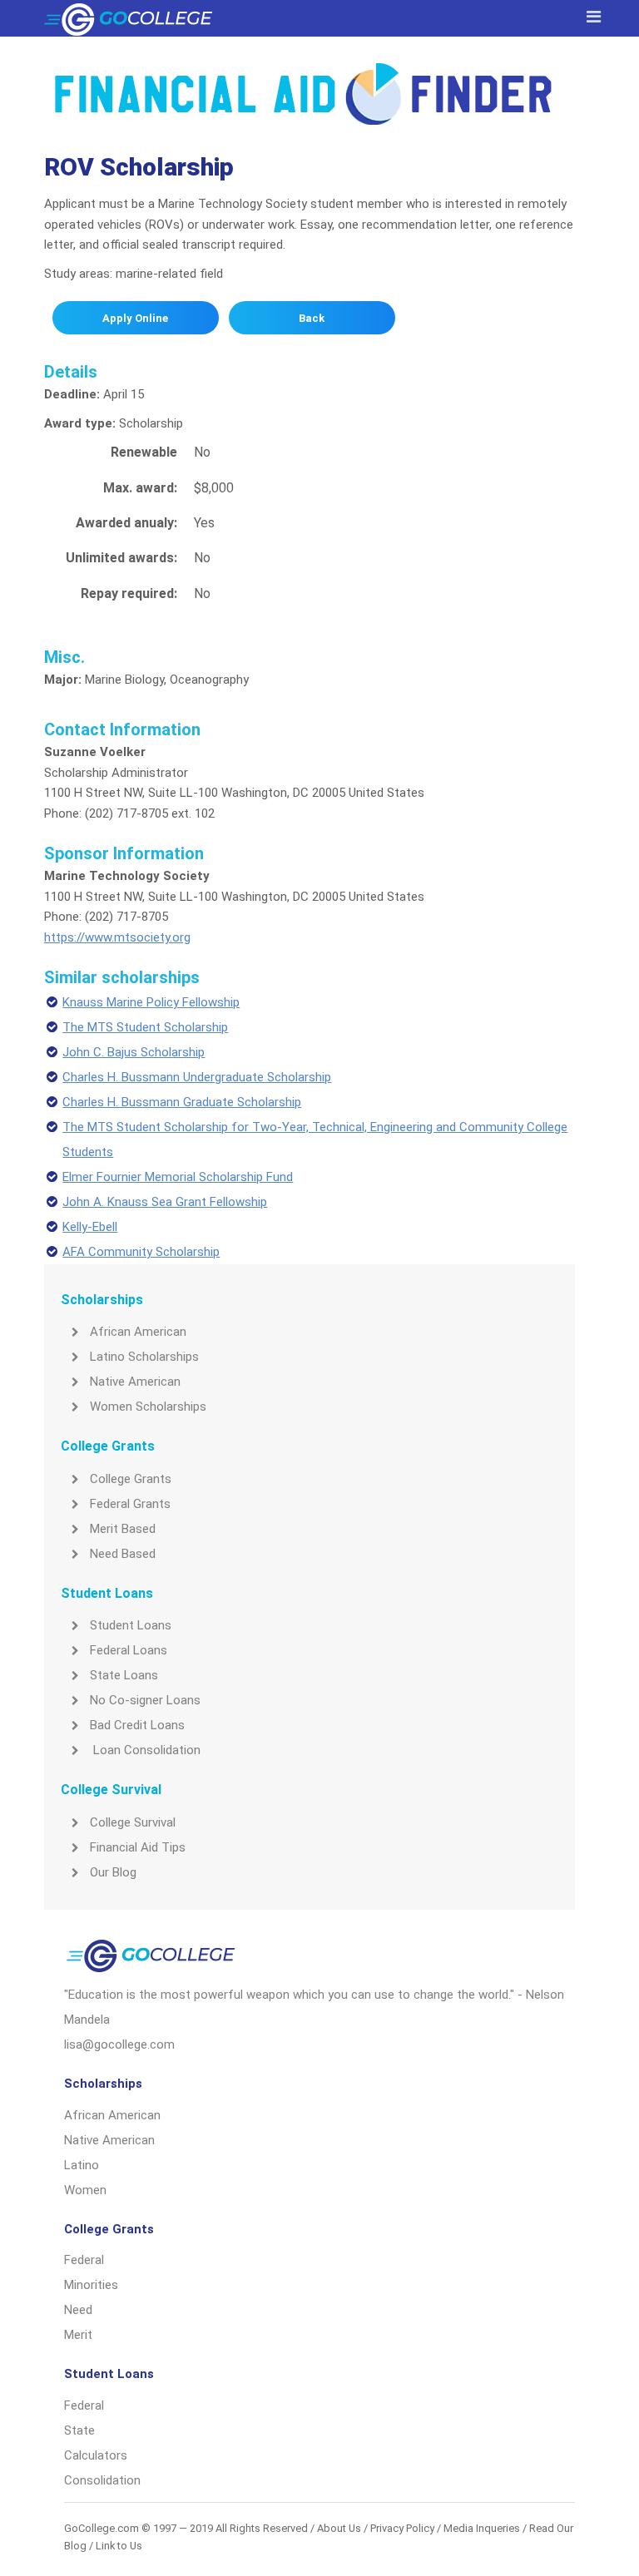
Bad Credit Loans (137, 1725)
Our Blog (113, 1872)
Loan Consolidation (145, 1750)
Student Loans (131, 1625)
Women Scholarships (148, 1407)
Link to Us (119, 2546)
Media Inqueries (482, 2528)
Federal (84, 2260)
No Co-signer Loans (145, 1700)
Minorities (91, 2285)
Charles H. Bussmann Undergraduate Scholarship (197, 1077)
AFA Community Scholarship (141, 1252)
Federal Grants (130, 1504)
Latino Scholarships (144, 1357)
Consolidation (102, 2480)
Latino (82, 2165)
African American (138, 1332)
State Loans (124, 1675)
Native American (135, 1382)
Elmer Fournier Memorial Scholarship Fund (178, 1177)
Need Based (123, 1554)
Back (312, 318)
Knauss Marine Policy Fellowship (151, 1002)
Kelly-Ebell (90, 1227)
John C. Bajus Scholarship (134, 1052)
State (79, 2430)
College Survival (133, 1822)
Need (78, 2310)
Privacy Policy (402, 2528)
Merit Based (123, 1529)
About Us (339, 2528)
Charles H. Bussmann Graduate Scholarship (182, 1102)
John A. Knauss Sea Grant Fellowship (165, 1202)
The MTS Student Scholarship (145, 1027)
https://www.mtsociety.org (117, 937)
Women (85, 2190)
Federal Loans (129, 1650)
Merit (78, 2335)
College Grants (131, 1479)
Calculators (96, 2455)
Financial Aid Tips (138, 1847)
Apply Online (135, 318)
